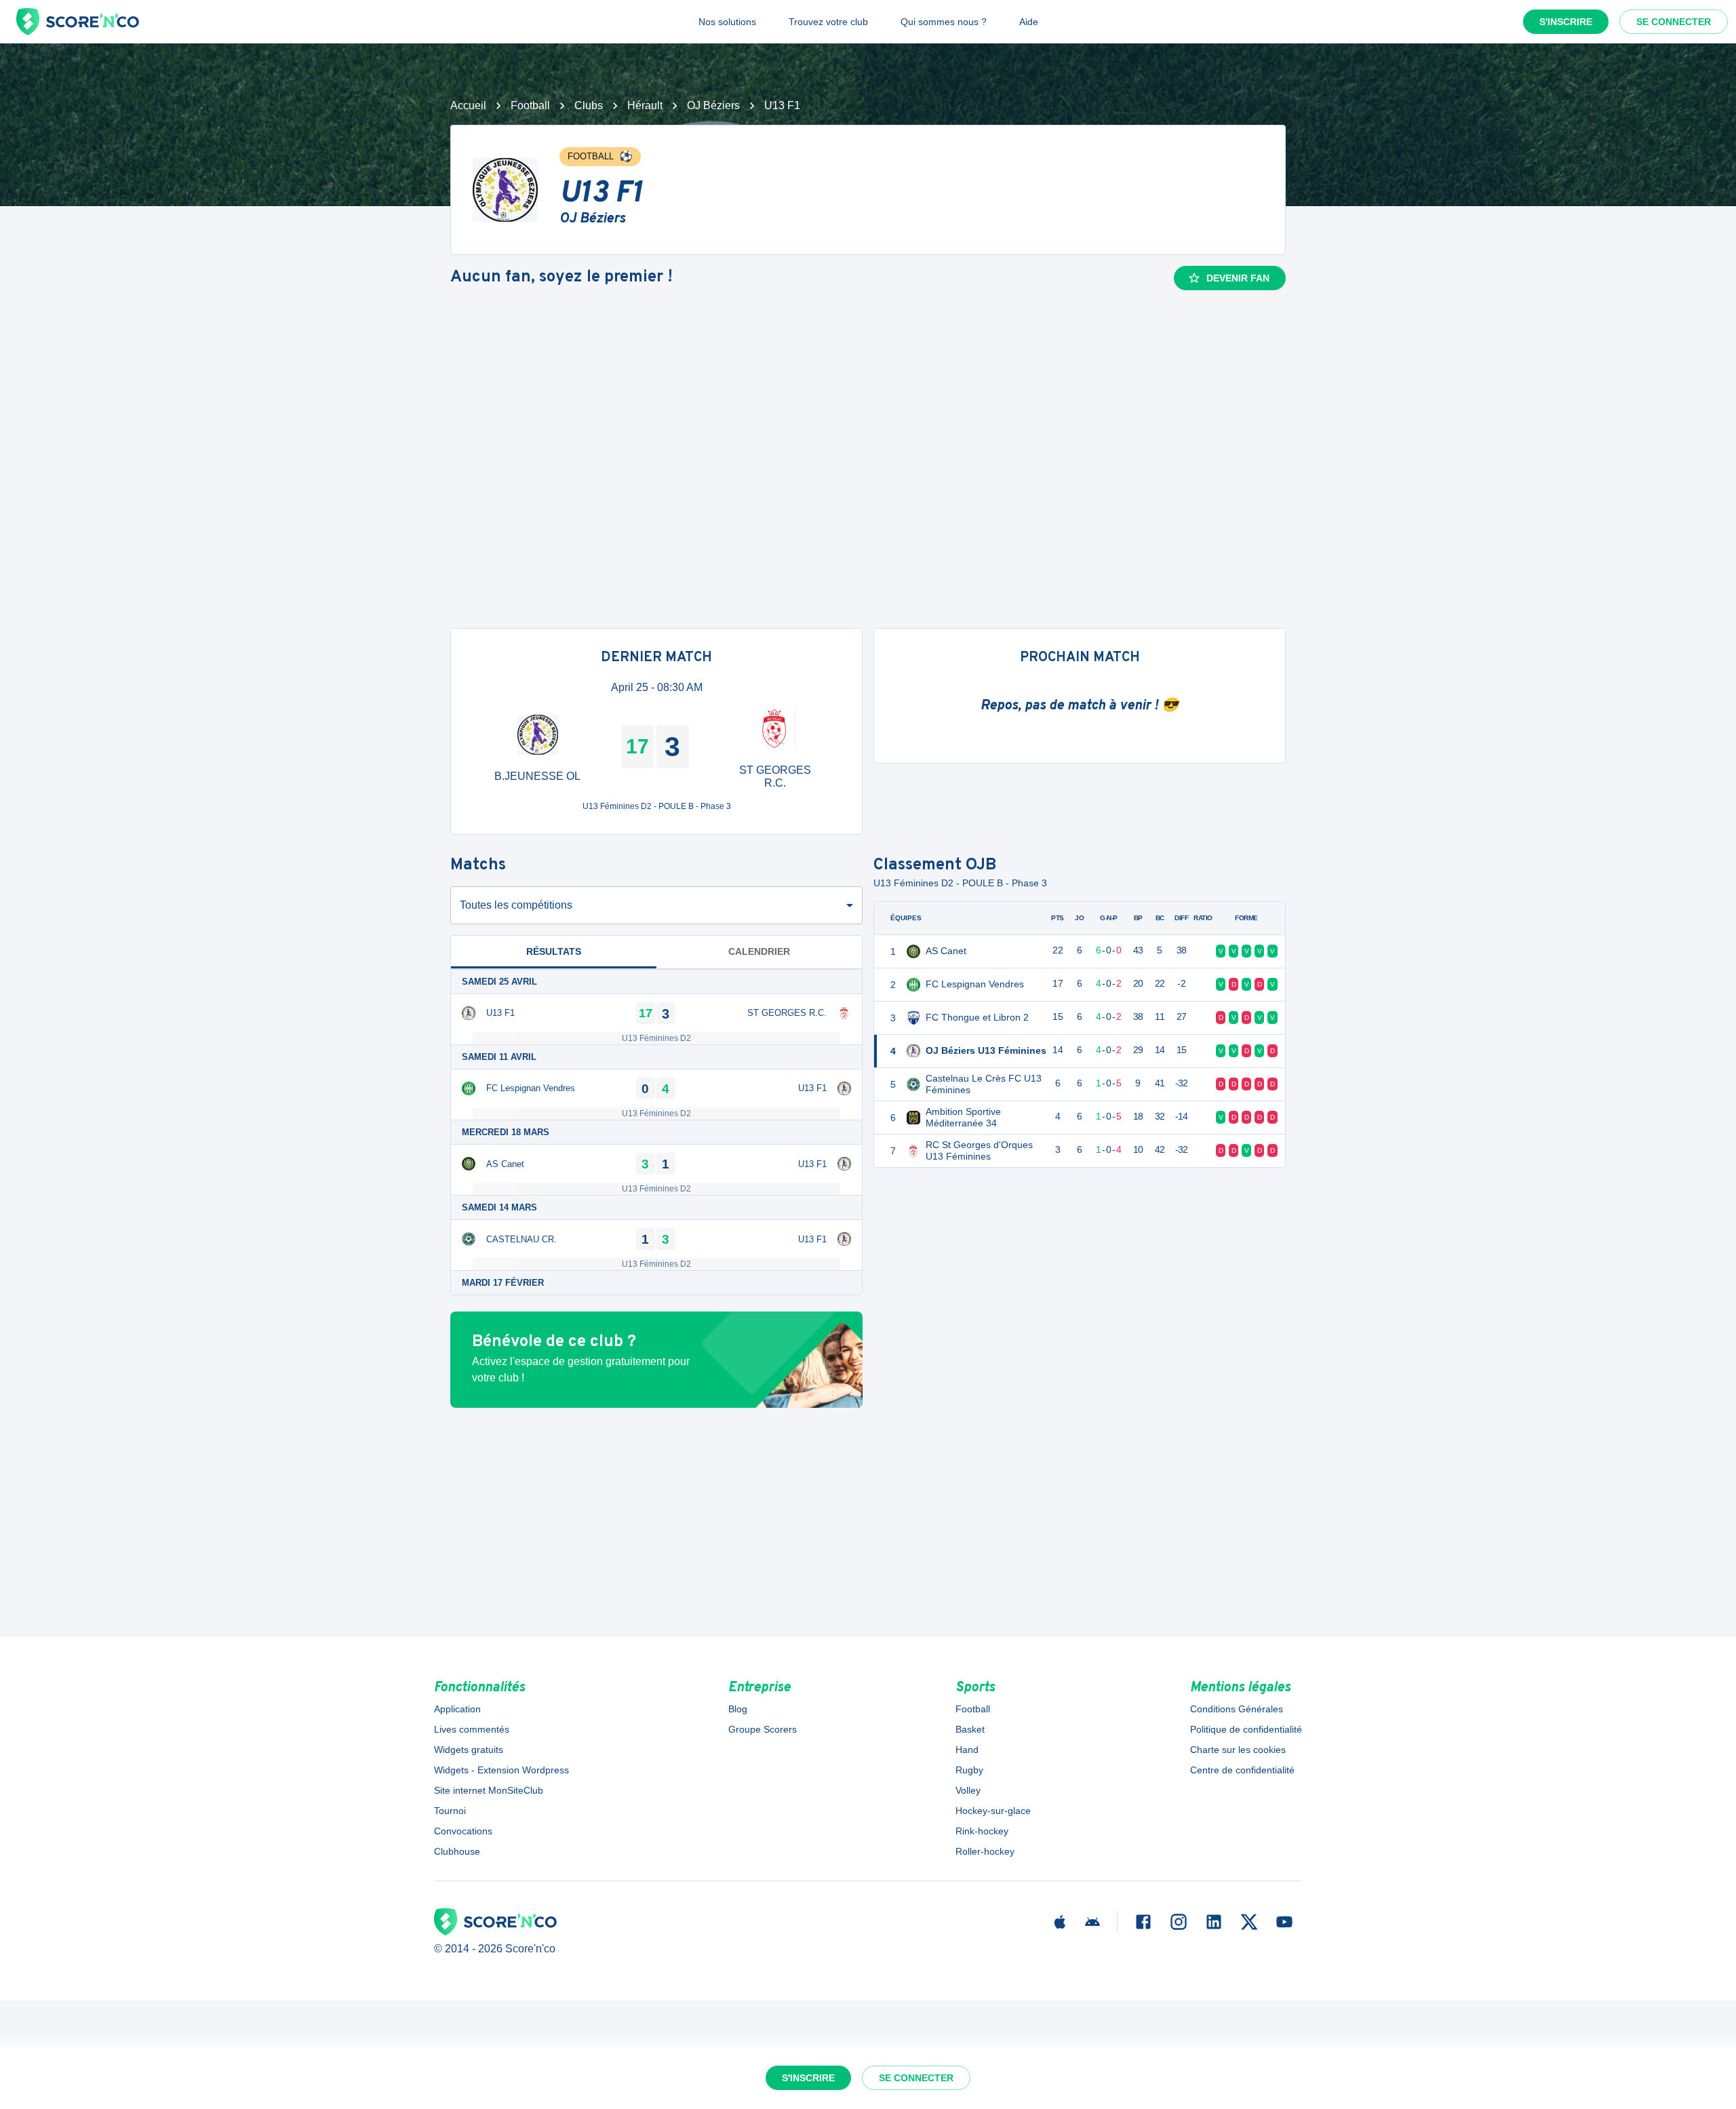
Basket (970, 1729)
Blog (738, 1709)
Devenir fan (1238, 278)
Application (457, 1709)
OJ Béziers (713, 105)
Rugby (969, 1770)
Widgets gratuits (469, 1750)
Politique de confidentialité (1246, 1729)
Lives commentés (472, 1729)
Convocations (463, 1831)
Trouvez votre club (828, 22)
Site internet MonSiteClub (489, 1790)
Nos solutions (727, 22)
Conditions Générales (1237, 1709)
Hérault (645, 105)
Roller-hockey (985, 1851)
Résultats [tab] (554, 951)
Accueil (468, 105)
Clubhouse (457, 1851)
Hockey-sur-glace (993, 1811)
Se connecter (1674, 22)
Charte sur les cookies (1238, 1750)
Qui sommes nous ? (944, 22)
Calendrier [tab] (759, 951)
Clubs (589, 105)
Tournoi (450, 1811)
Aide (1029, 22)
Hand (967, 1750)
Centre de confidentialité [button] (1242, 1770)
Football (530, 105)
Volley (968, 1790)
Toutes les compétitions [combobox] (516, 905)
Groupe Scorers (763, 1729)
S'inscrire (1566, 22)
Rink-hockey (982, 1831)
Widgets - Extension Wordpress (501, 1770)
